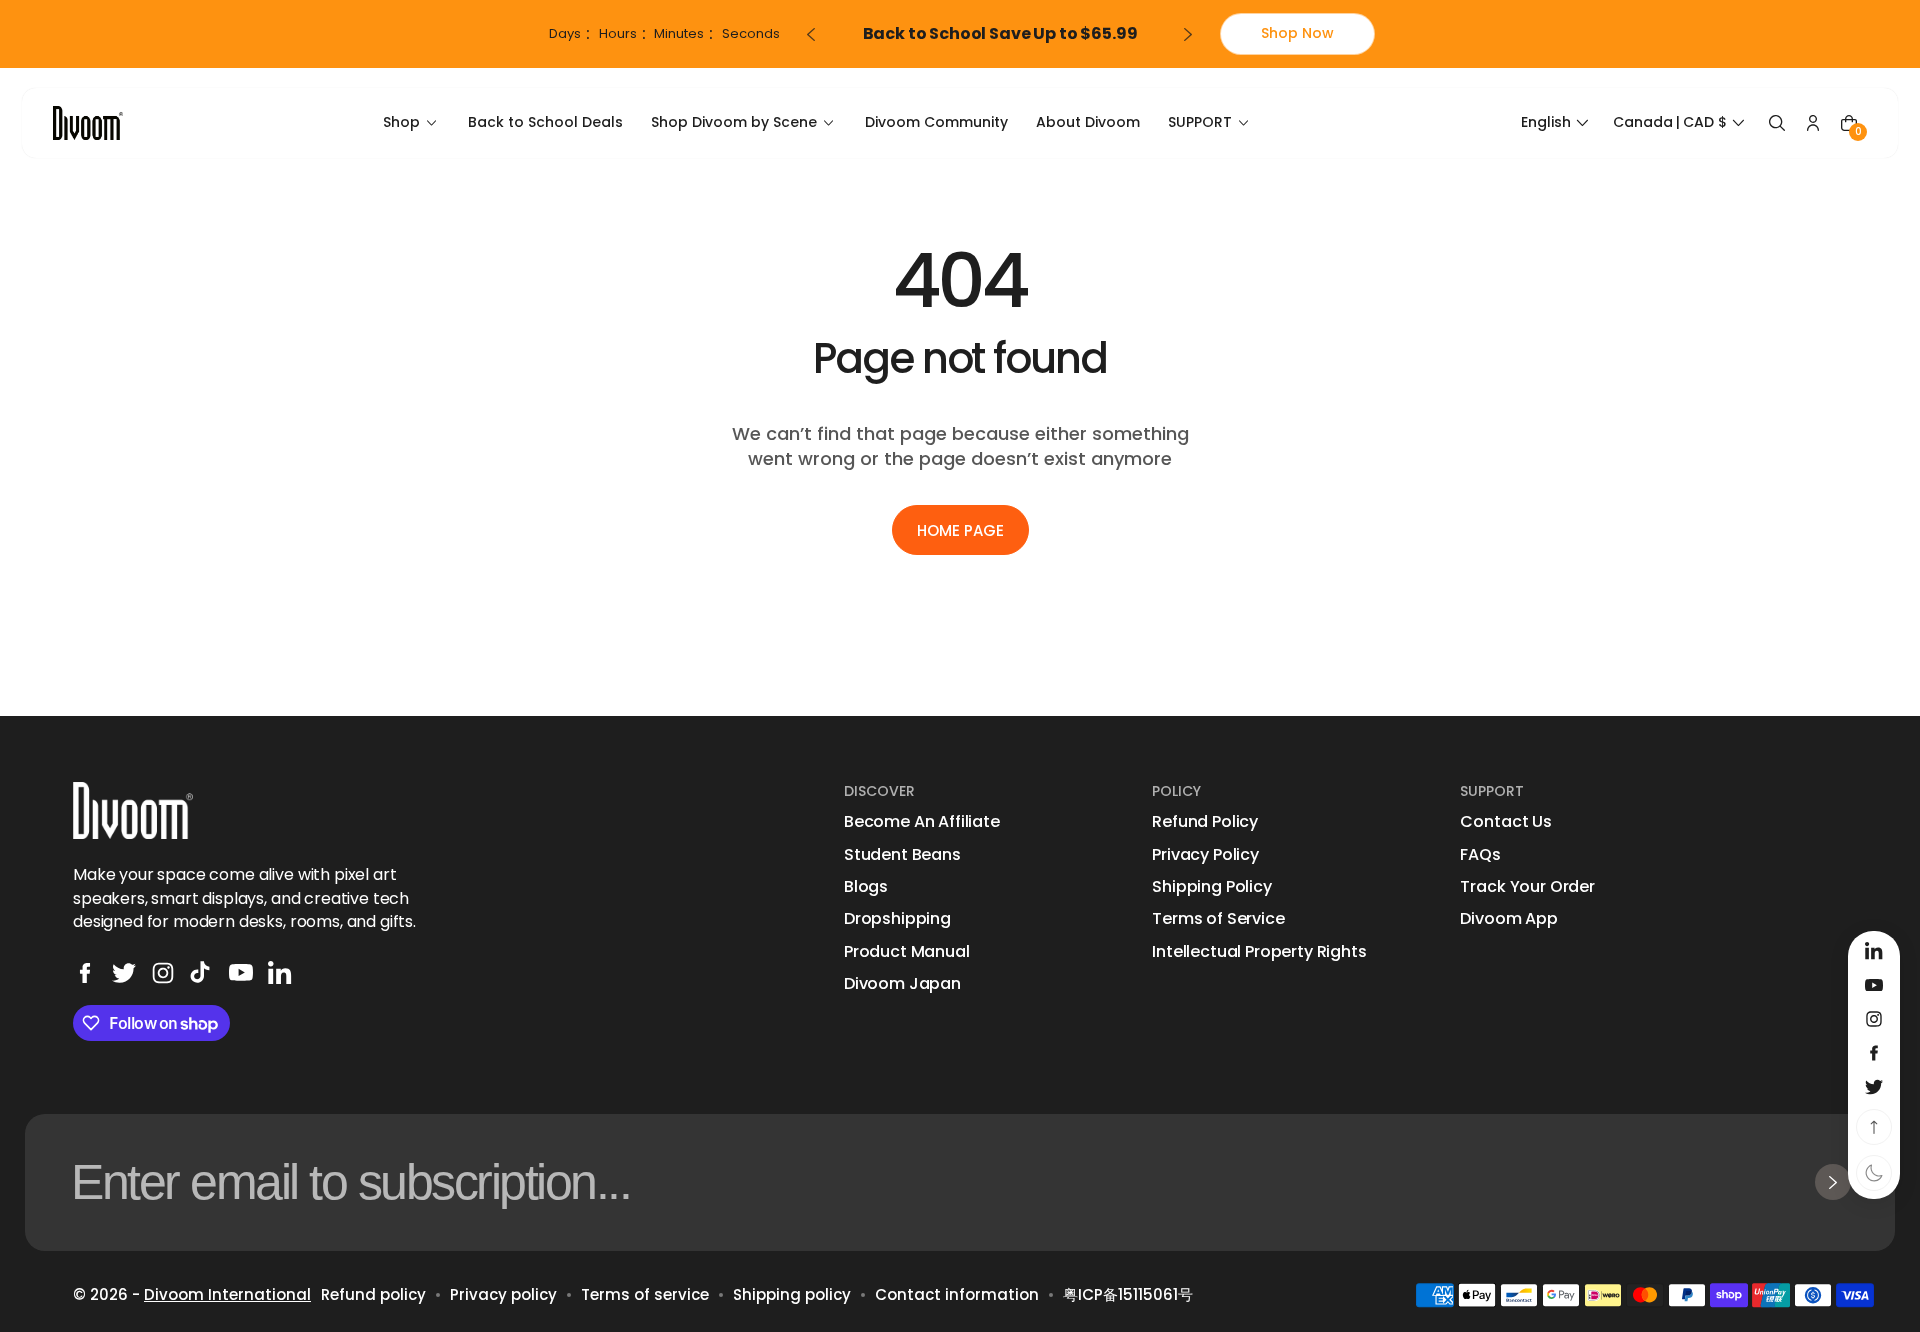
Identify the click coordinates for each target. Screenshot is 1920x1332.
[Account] (1813, 123)
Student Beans (902, 855)
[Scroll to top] (1874, 1127)
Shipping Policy (1212, 887)
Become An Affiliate (922, 822)
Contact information (957, 1294)
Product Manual (907, 952)
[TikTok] (202, 973)
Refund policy (373, 1294)
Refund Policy (1205, 822)
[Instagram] (163, 973)
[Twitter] (124, 973)
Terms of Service (1218, 919)
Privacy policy (503, 1294)
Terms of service (645, 1294)
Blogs (866, 887)
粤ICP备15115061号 (1128, 1294)
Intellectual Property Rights (1259, 952)
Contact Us (1505, 822)
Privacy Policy (1205, 855)
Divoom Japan (902, 984)
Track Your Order (1527, 887)
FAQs (1480, 855)
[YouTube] (241, 973)
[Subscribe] (1833, 1182)
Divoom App (1508, 919)
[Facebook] (85, 973)
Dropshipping (897, 919)
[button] (1557, 123)
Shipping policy (792, 1294)
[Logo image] (88, 122)
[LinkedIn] (280, 973)
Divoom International (227, 1294)
